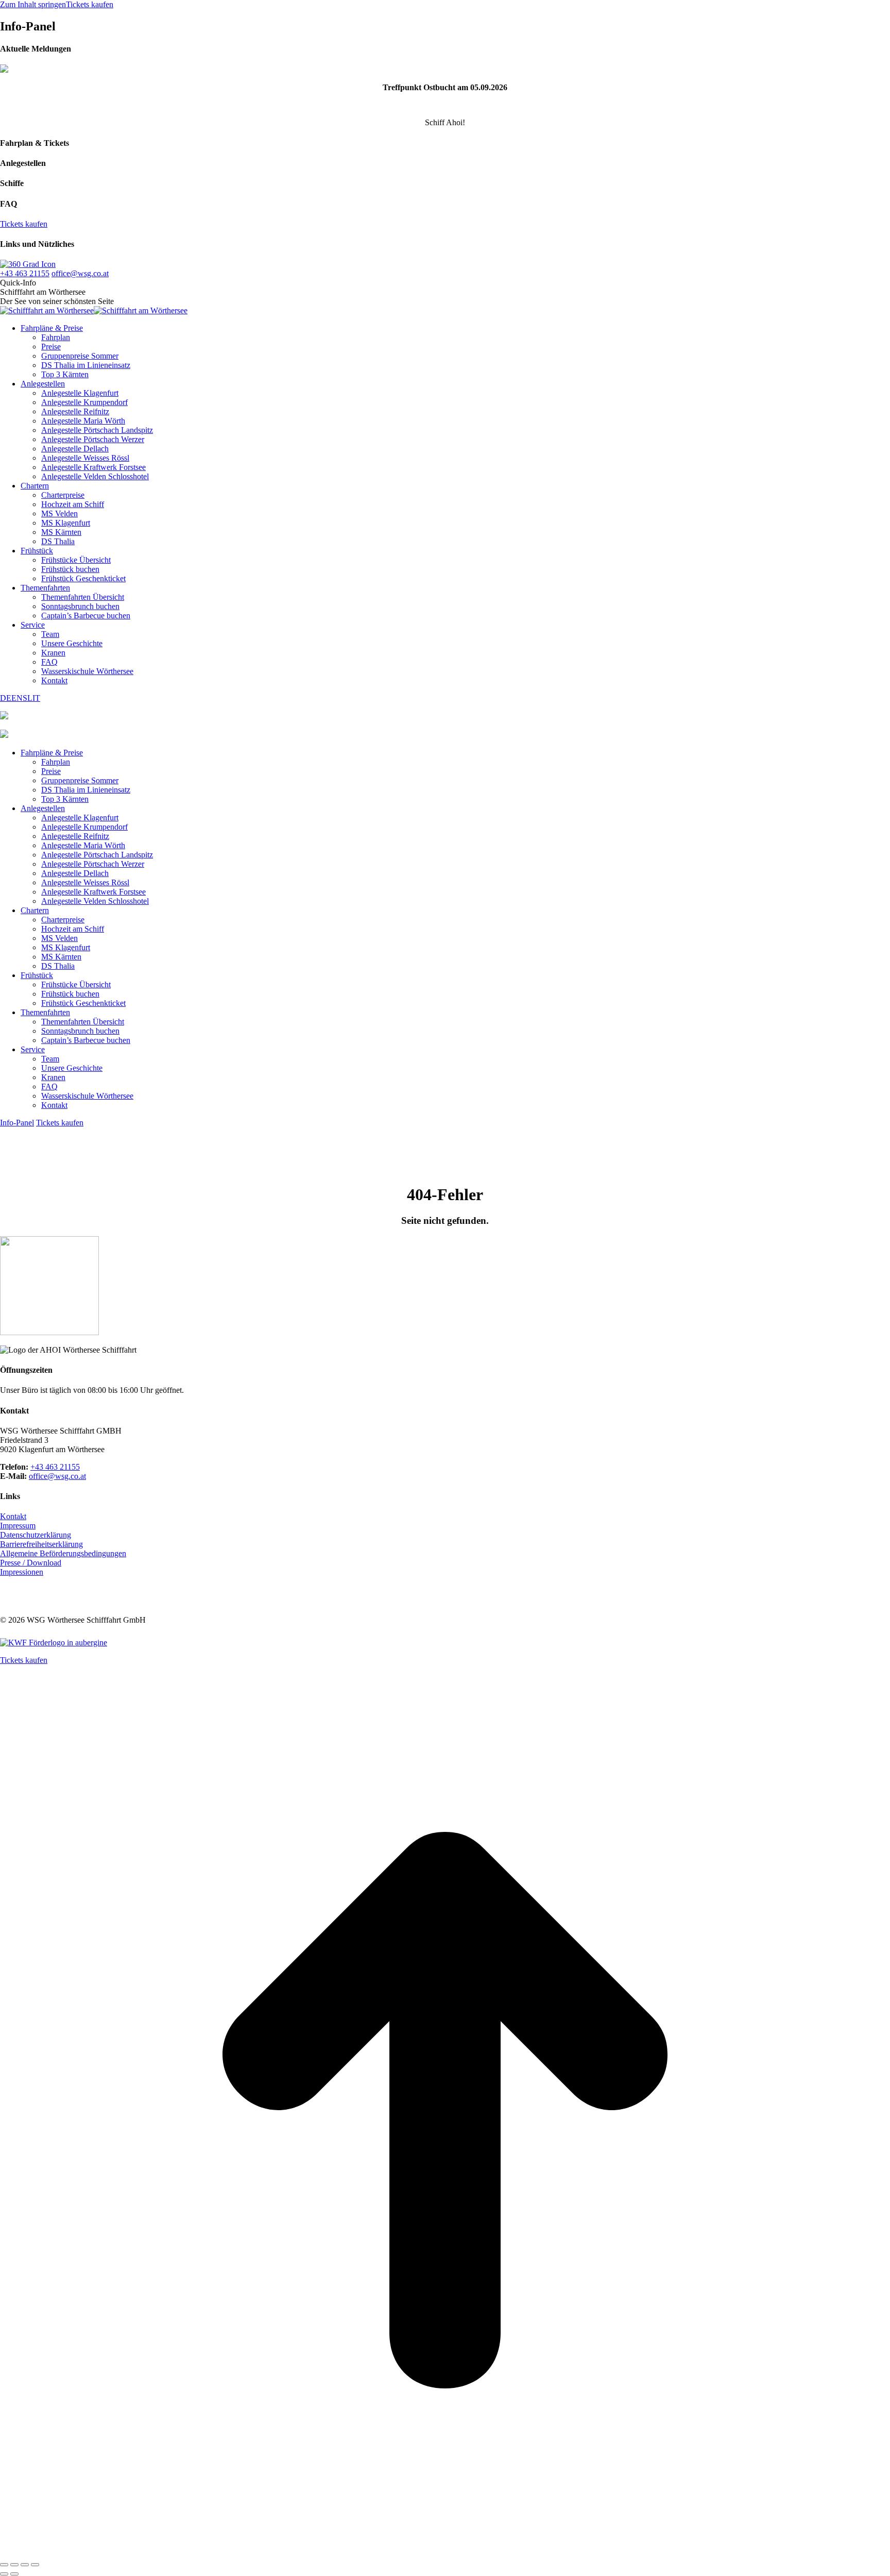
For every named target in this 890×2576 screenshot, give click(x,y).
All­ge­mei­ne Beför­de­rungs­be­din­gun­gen (63, 1553)
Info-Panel (17, 1123)
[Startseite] (4, 735)
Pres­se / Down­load (31, 1563)
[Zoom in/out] (35, 2565)
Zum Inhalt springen (33, 4)
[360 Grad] (28, 264)
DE (6, 698)
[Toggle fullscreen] (25, 2565)
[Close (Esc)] (4, 2565)
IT (36, 698)
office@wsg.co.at (80, 273)
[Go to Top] (445, 2553)
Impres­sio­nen (22, 1572)
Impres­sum (18, 1526)
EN (17, 698)
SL (28, 698)
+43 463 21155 (25, 273)
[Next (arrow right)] (14, 2574)
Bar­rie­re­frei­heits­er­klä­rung (41, 1544)
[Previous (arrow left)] (4, 2574)
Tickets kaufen (90, 4)
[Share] (14, 2565)
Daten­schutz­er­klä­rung (36, 1535)
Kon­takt (13, 1516)
